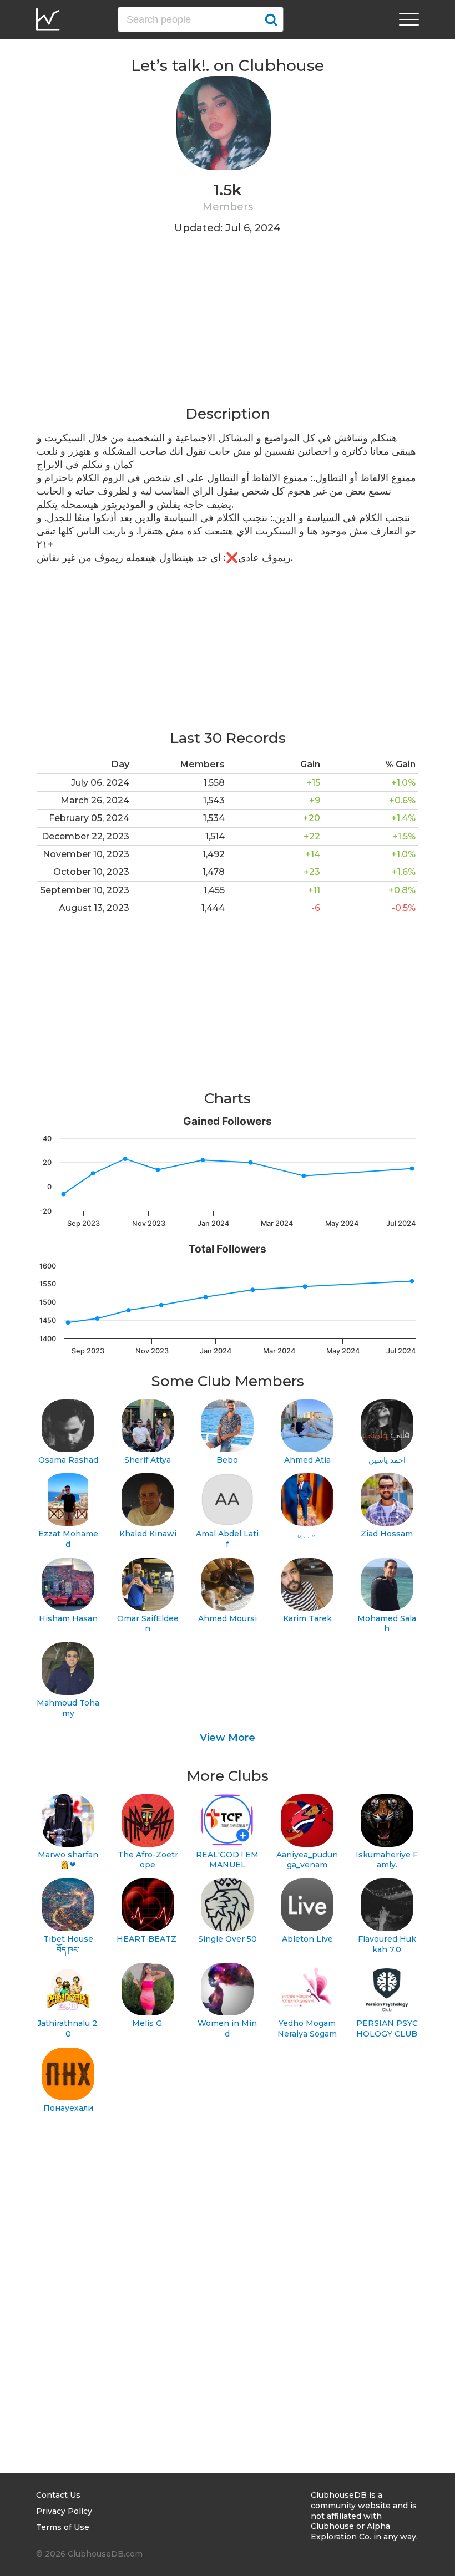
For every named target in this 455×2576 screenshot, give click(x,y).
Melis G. (148, 2023)
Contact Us (58, 2495)
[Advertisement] (228, 327)
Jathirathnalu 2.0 (68, 2028)
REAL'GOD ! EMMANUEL (227, 1860)
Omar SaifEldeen (148, 1624)
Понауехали (68, 2108)
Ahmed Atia (307, 1460)
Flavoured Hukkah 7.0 (387, 1944)
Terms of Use (63, 2527)
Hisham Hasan (68, 1618)
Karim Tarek (307, 1618)
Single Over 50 (228, 1939)
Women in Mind (227, 2028)
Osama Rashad (68, 1460)
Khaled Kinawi (148, 1534)
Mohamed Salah (387, 1624)
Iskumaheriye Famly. (387, 1860)
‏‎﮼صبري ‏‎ (307, 1534)
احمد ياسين (387, 1460)
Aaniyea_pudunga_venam (307, 1860)
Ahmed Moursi (228, 1618)
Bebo (227, 1460)
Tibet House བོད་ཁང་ (68, 1944)
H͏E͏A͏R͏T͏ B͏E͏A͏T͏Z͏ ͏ (148, 1939)
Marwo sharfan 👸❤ (68, 1860)
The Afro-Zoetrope (148, 1860)
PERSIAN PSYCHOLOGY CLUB (387, 2028)
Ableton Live (307, 1939)
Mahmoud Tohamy (68, 1708)
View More (228, 1738)
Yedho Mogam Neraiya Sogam (307, 2028)
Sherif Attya (148, 1460)
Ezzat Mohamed (68, 1539)
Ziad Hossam (387, 1534)
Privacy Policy (64, 2511)
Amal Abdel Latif (227, 1539)
